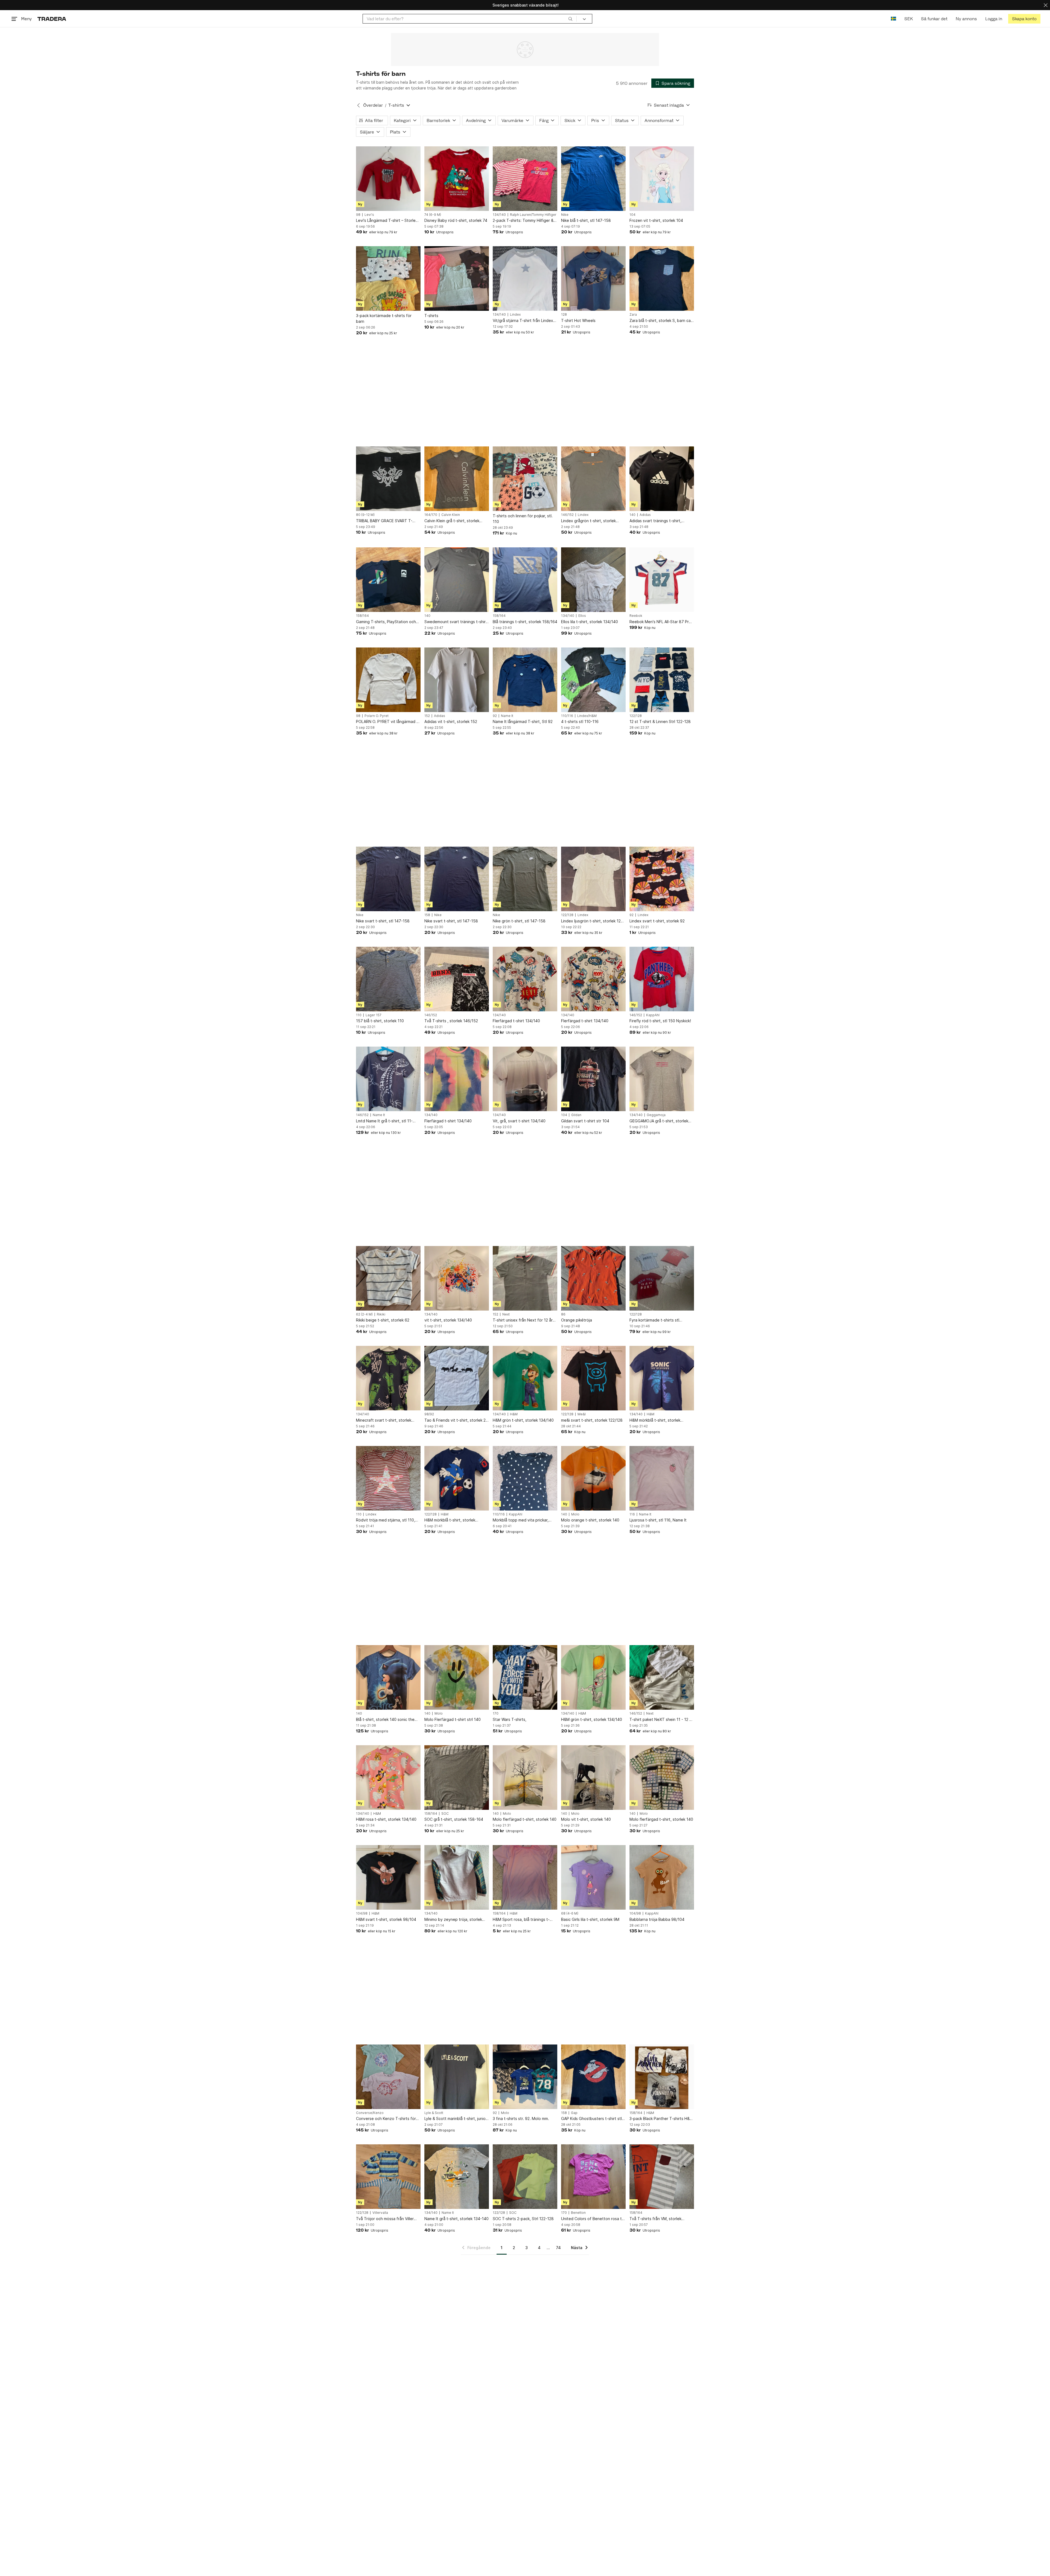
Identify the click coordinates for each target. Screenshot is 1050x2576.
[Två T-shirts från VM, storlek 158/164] (662, 2177)
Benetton (578, 2213)
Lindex (515, 315)
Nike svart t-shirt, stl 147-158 (383, 921)
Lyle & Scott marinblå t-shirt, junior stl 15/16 (456, 2119)
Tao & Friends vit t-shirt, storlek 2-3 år (456, 1420)
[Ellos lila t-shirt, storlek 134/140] (593, 580)
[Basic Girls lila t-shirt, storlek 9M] (593, 1877)
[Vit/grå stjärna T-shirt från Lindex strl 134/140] (525, 278)
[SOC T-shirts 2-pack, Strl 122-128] (525, 2177)
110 (359, 1015)
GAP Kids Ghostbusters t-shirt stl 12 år (591, 2119)
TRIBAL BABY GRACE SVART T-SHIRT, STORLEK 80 (384, 521)
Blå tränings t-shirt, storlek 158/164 (525, 622)
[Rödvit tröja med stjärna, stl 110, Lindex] (388, 1478)
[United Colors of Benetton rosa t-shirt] (593, 2177)
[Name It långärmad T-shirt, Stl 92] (525, 680)
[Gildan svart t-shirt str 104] (593, 1079)
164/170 (431, 515)
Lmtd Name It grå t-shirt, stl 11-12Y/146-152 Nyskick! (384, 1121)
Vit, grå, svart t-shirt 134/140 (519, 1121)
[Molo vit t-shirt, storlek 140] (593, 1778)
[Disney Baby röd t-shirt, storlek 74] (457, 179)
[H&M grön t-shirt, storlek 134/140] (525, 1378)
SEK (908, 19)
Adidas (645, 515)
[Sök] (570, 19)
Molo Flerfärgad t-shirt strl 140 (453, 1719)
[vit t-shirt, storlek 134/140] (457, 1278)
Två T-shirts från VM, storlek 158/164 (655, 2219)
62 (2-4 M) (364, 1314)
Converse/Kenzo (370, 2113)
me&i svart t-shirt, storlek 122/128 (592, 1420)
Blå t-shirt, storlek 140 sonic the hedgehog (385, 1720)
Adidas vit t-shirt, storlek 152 (451, 721)
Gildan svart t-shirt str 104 (585, 1121)
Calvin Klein (451, 515)
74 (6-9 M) (433, 215)
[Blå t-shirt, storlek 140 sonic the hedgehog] (388, 1677)
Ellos (582, 616)
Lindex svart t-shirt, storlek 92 (657, 921)
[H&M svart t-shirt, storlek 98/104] (388, 1877)
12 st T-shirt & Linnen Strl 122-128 (660, 721)
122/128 (636, 716)
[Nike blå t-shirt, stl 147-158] (593, 179)
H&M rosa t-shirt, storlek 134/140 (386, 1819)
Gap (574, 2113)
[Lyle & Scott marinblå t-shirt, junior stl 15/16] (457, 2077)
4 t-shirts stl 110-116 (580, 721)
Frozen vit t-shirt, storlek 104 (656, 220)
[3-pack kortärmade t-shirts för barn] (388, 278)
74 (558, 2248)
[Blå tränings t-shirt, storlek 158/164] (525, 580)
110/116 (567, 716)
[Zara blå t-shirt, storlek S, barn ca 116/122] (662, 278)
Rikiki (381, 1314)
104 (632, 215)
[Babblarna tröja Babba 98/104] (662, 1877)
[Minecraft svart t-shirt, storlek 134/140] (388, 1378)
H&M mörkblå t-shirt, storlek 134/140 (655, 1420)
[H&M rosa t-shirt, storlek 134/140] (388, 1778)
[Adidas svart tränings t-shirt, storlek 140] (662, 479)
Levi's (369, 215)
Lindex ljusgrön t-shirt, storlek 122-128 (593, 921)
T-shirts (431, 316)
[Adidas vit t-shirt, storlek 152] (457, 680)
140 (632, 515)
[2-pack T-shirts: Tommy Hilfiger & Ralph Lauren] (525, 179)
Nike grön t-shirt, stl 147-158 (519, 921)
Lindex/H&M (587, 716)
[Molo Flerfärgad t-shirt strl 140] (457, 1677)
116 (632, 1514)
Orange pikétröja (577, 1320)
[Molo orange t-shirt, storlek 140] (593, 1478)
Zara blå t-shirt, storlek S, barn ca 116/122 (660, 321)
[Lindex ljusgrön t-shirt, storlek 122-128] (593, 879)
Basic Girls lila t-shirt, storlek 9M (590, 1919)
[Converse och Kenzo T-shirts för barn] (388, 2077)
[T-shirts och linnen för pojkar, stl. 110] (525, 479)
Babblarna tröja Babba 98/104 (657, 1919)
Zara (633, 315)
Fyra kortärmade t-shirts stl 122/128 (654, 1320)
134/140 (499, 215)
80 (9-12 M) (365, 515)
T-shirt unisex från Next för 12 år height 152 (523, 1320)
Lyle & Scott (434, 2113)
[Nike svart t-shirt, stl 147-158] (388, 879)
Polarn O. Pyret (377, 716)
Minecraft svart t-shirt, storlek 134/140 (384, 1420)
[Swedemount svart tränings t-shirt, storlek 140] (457, 580)
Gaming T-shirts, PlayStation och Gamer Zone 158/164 (386, 622)
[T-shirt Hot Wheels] (593, 278)
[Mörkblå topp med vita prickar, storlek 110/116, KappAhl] (525, 1478)
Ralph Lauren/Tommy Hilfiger (533, 215)
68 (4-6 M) (570, 1913)
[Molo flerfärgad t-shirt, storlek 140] (525, 1778)
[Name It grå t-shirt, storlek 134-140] (457, 2177)
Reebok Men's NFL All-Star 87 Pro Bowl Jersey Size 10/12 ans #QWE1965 (660, 622)
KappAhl (653, 1015)
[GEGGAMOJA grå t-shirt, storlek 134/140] (662, 1079)
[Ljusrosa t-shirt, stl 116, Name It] (662, 1478)
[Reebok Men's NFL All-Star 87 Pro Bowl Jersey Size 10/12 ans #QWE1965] (662, 580)
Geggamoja (656, 1115)
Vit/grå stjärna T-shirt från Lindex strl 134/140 (523, 321)
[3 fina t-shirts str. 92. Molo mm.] (525, 2077)
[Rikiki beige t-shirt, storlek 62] (388, 1278)
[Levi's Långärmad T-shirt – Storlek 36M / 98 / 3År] (388, 179)
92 (495, 716)
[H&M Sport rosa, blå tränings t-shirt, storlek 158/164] (525, 1877)
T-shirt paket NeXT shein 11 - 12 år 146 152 (661, 1720)
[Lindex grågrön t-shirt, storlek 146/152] (593, 479)
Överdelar (373, 105)
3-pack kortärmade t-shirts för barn (384, 318)
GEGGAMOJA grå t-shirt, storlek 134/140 (659, 1121)
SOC (445, 1814)
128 (564, 315)
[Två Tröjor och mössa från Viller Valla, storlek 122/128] (388, 2177)
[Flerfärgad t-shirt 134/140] (525, 979)
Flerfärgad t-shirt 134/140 (516, 1021)
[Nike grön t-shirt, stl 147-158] (525, 879)
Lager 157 (374, 1015)
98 (358, 215)
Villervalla (380, 2213)
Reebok (636, 616)
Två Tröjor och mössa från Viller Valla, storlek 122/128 (385, 2219)
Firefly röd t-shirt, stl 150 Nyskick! (660, 1021)
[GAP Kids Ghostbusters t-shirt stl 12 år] (593, 2077)
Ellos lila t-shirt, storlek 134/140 (590, 622)
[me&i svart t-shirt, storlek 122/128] (593, 1378)
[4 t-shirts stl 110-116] (593, 680)
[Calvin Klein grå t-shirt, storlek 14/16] (457, 479)
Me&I (582, 1414)
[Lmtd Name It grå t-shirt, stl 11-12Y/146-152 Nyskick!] (388, 1079)
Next (506, 1314)
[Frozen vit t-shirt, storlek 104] (662, 179)
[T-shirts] (457, 278)
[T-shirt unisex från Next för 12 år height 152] (525, 1278)
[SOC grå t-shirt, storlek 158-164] (457, 1778)
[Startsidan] (52, 19)
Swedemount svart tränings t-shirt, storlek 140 (456, 622)
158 (427, 915)
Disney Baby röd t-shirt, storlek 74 (456, 220)
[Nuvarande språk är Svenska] (893, 19)
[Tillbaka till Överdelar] (358, 105)
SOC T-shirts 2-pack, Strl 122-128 (523, 2219)
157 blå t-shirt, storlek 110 (380, 1021)
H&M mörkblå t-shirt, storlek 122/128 (450, 1520)
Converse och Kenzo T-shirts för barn (386, 2119)
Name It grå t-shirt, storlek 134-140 (457, 2219)
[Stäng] (1046, 5)
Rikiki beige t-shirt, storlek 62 (383, 1320)
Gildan (576, 1115)
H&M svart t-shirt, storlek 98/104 (386, 1919)
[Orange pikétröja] (593, 1278)
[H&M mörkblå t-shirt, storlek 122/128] (457, 1478)
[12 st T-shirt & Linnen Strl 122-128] (662, 680)
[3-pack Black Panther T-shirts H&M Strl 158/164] (662, 2077)
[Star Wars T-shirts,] (525, 1677)
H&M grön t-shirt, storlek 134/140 (523, 1420)
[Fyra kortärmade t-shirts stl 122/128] (662, 1278)
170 (496, 1714)
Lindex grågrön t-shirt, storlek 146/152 (588, 521)
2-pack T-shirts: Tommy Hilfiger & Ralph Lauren (523, 221)
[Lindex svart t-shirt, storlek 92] (662, 879)
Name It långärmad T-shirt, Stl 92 (523, 721)
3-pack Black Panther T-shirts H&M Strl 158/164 (661, 2119)
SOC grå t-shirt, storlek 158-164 (454, 1819)
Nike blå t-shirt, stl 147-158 (586, 220)
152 (427, 716)
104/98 (362, 1913)
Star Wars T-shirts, (510, 1719)
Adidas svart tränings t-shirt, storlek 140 (655, 521)
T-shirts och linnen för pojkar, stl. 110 (523, 519)
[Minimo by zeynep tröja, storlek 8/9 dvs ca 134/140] (457, 1877)
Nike (565, 215)
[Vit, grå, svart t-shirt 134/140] (525, 1079)
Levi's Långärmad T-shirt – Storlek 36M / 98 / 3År (387, 221)
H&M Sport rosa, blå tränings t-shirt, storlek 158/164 (521, 1920)
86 (563, 1314)
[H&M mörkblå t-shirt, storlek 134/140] (662, 1378)
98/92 (429, 1414)
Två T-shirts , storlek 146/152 (451, 1021)
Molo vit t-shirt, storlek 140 (586, 1819)
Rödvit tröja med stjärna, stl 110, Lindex (386, 1520)
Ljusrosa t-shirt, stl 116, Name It (658, 1520)
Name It (507, 716)
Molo (575, 1514)
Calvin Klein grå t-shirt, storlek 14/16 (452, 521)
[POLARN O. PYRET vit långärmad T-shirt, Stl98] (388, 680)
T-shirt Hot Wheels (578, 320)
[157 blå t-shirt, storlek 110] (388, 979)
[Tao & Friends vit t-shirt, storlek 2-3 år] (457, 1378)
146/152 (567, 515)
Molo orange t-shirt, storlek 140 (590, 1520)
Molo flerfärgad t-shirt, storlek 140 (525, 1819)
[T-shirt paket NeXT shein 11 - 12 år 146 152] (662, 1677)
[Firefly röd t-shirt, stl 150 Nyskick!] (662, 979)
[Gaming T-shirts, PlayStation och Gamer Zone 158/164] (388, 580)
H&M (514, 1414)
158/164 (362, 616)
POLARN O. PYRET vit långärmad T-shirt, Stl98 (388, 722)
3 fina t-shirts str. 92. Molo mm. (521, 2118)
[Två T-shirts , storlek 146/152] (457, 979)
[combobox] (470, 19)
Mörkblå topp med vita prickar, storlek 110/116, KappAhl (521, 1520)
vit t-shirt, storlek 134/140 (448, 1320)
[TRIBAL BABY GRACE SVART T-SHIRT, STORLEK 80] (388, 479)
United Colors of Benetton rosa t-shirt (592, 2219)
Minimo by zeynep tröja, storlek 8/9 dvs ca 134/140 (453, 1920)
